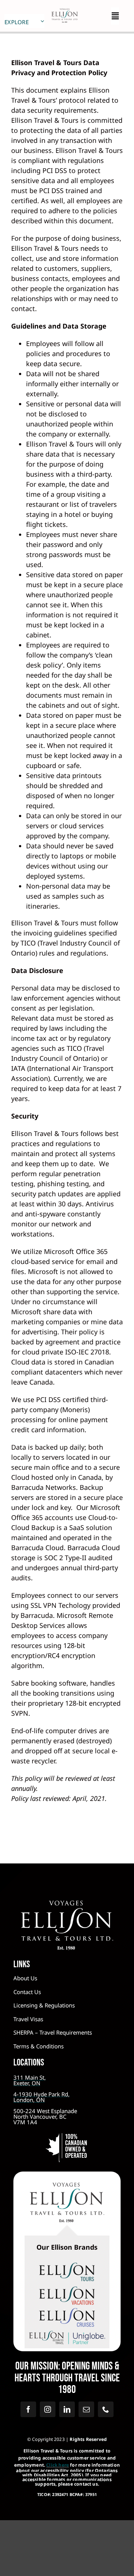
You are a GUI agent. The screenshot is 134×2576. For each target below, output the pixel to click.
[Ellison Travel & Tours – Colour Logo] (67, 2186)
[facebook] (28, 2409)
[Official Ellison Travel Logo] (64, 9)
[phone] (106, 2409)
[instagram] (48, 2409)
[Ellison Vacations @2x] (67, 2290)
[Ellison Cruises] (67, 2311)
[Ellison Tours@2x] (67, 2266)
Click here (58, 2465)
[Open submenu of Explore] (42, 21)
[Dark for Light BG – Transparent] (67, 2332)
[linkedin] (67, 2409)
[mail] (86, 2409)
